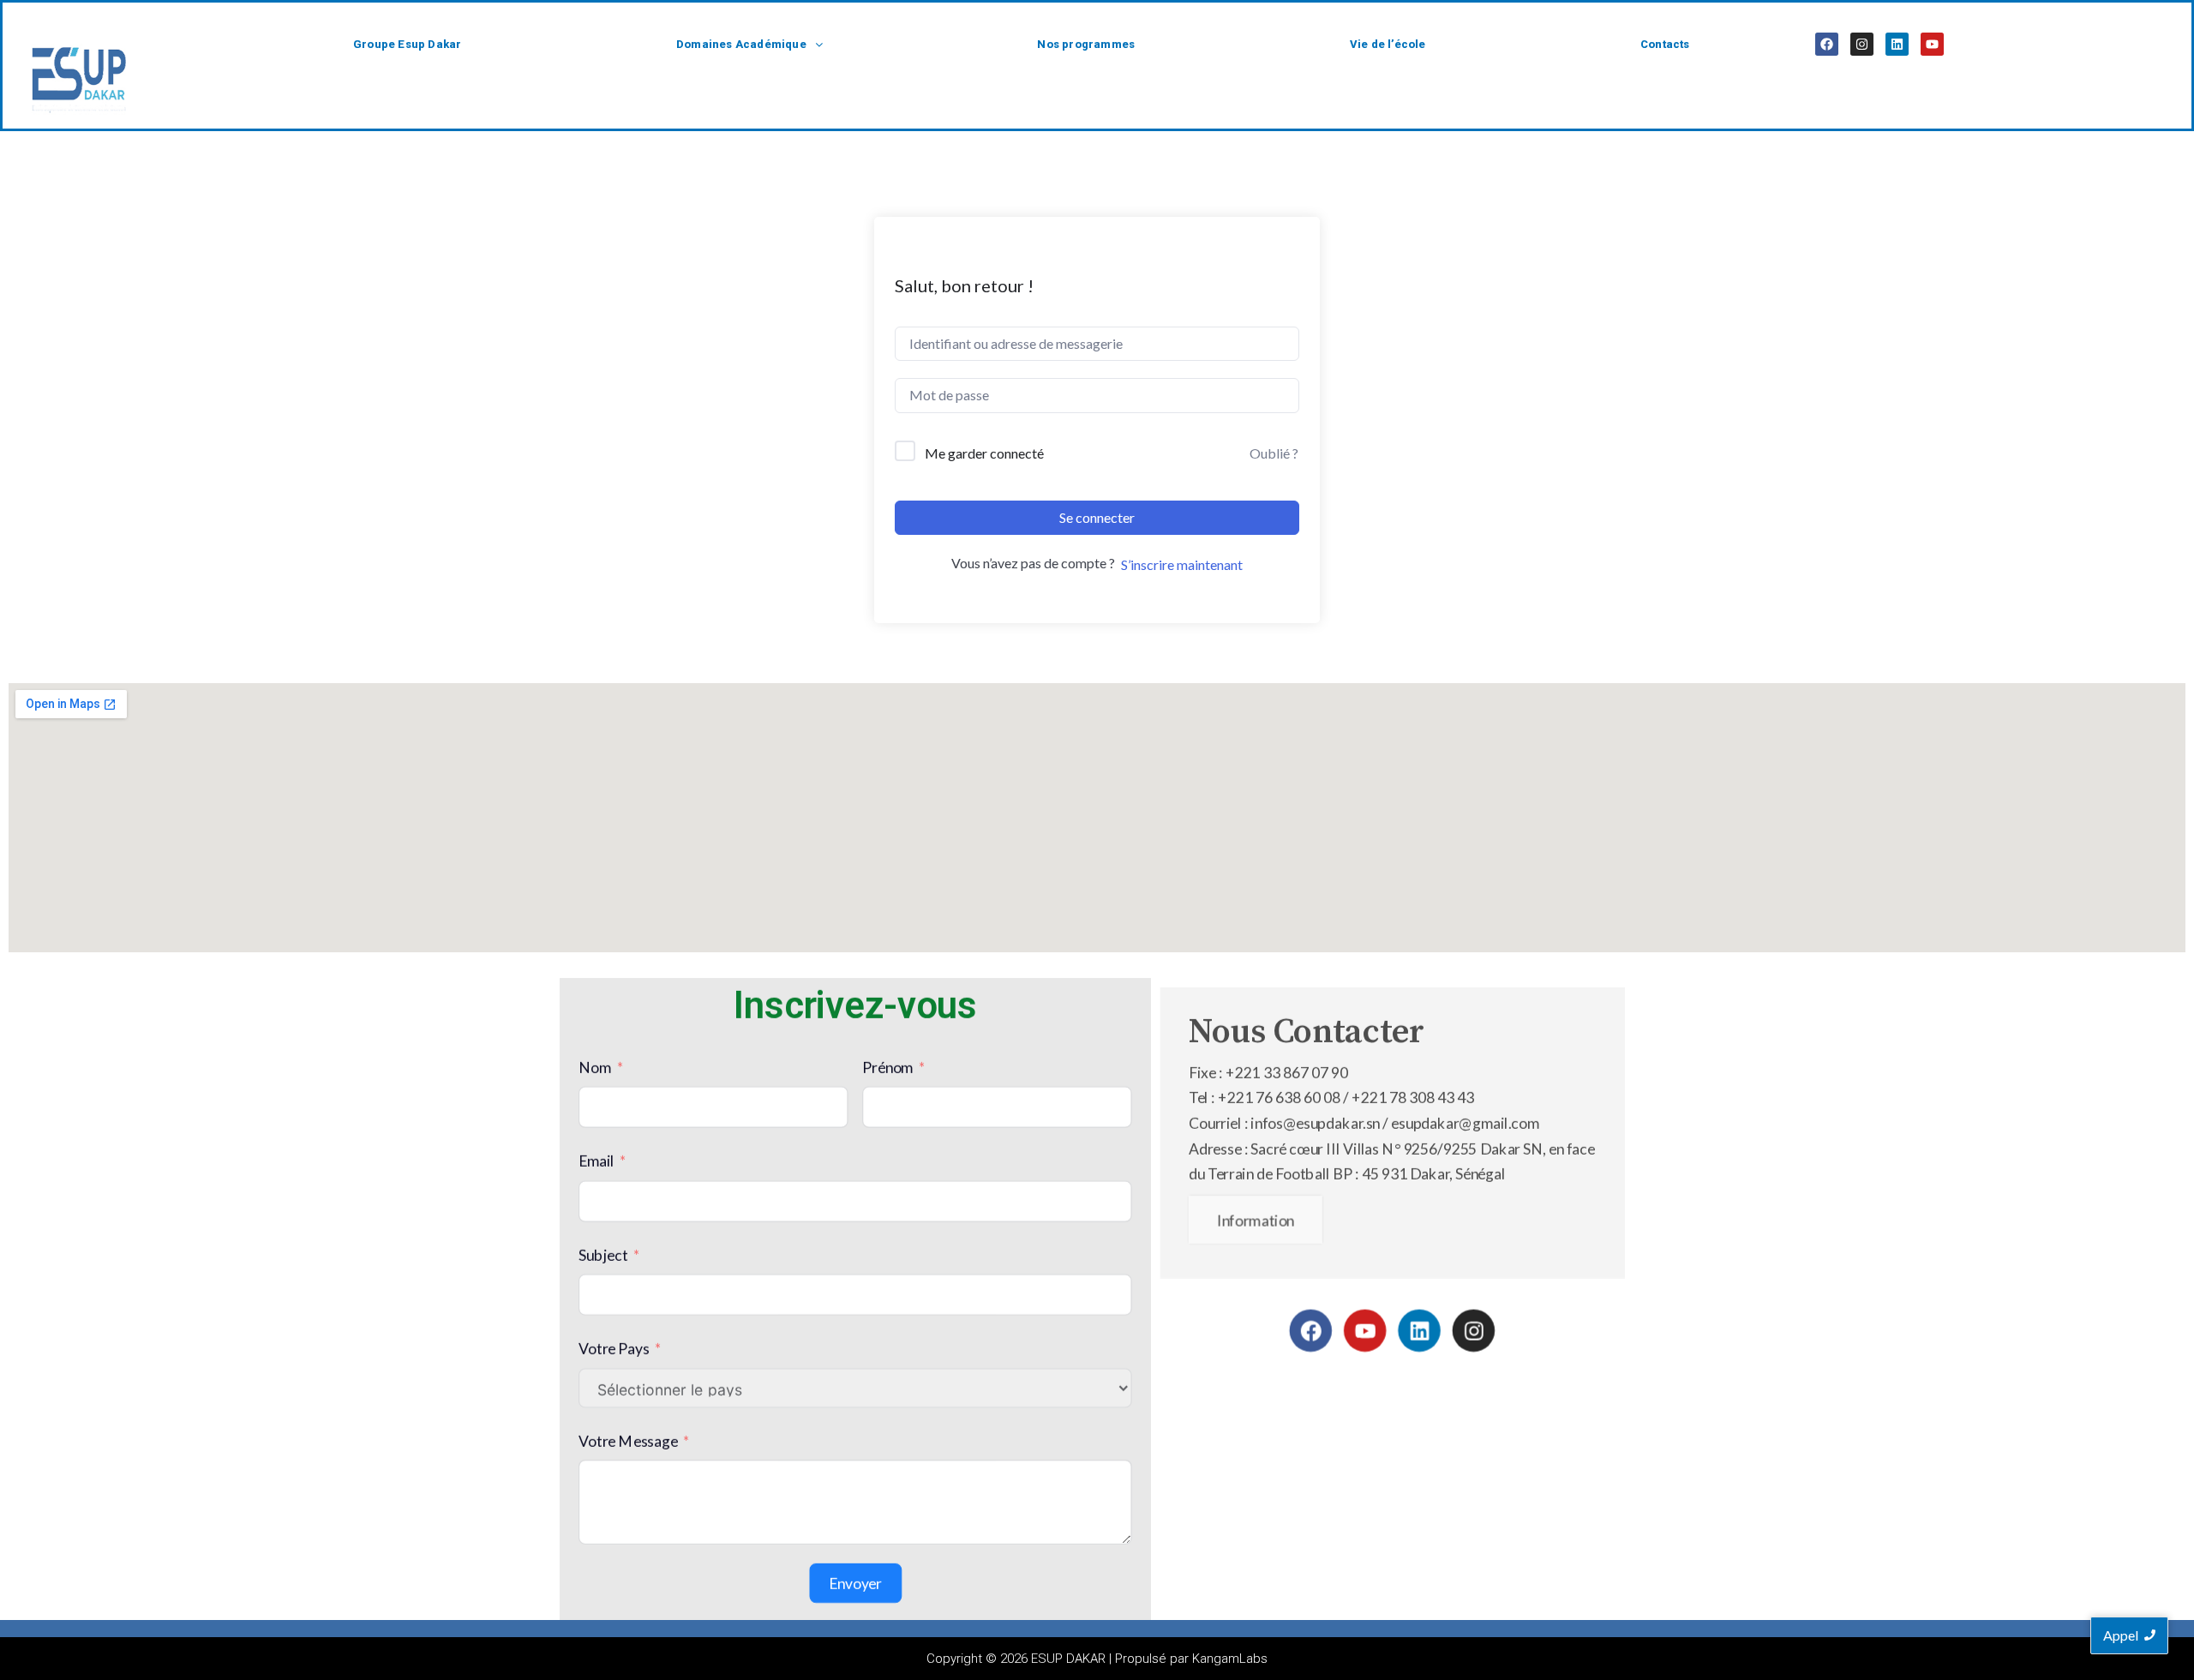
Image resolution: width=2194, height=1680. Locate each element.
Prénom (887, 1068)
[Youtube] (1932, 44)
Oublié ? (1274, 453)
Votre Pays (614, 1349)
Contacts (1665, 44)
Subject (603, 1255)
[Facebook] (1827, 44)
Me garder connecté (984, 453)
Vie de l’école (1388, 44)
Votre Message (628, 1440)
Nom (595, 1068)
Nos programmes (1086, 44)
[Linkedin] (1897, 44)
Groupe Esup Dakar (407, 44)
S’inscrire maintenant (1182, 564)
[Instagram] (1862, 44)
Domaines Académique (741, 44)
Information (1256, 1220)
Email (596, 1161)
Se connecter (1097, 517)
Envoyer (855, 1584)
